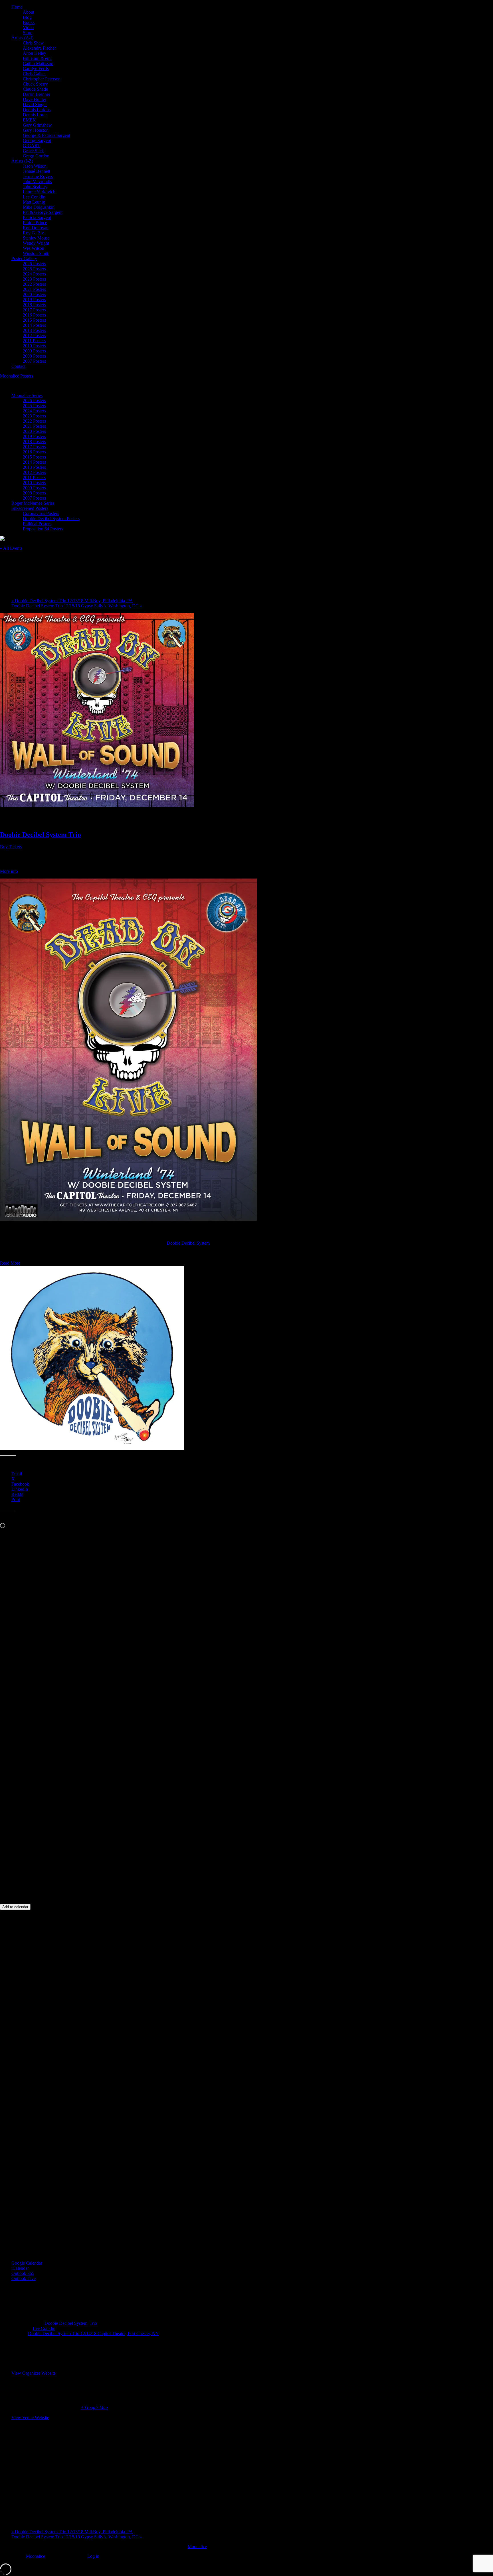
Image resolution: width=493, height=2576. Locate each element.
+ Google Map (94, 2407)
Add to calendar (15, 1907)
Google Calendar (27, 2263)
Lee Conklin (44, 2328)
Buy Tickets (11, 847)
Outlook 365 (23, 2273)
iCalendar (20, 2268)
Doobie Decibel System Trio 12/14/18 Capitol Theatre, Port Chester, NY (93, 2333)
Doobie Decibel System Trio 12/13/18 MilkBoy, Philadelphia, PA (72, 601)
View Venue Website (30, 2418)
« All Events (11, 548)
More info (9, 871)
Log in (93, 2556)
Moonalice (197, 2546)
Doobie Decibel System (188, 1243)
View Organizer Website (34, 2373)
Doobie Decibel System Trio (41, 835)
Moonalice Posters (17, 376)
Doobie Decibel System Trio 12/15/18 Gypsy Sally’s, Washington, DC (77, 606)
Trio (93, 2323)
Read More (10, 1263)
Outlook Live (24, 2278)
